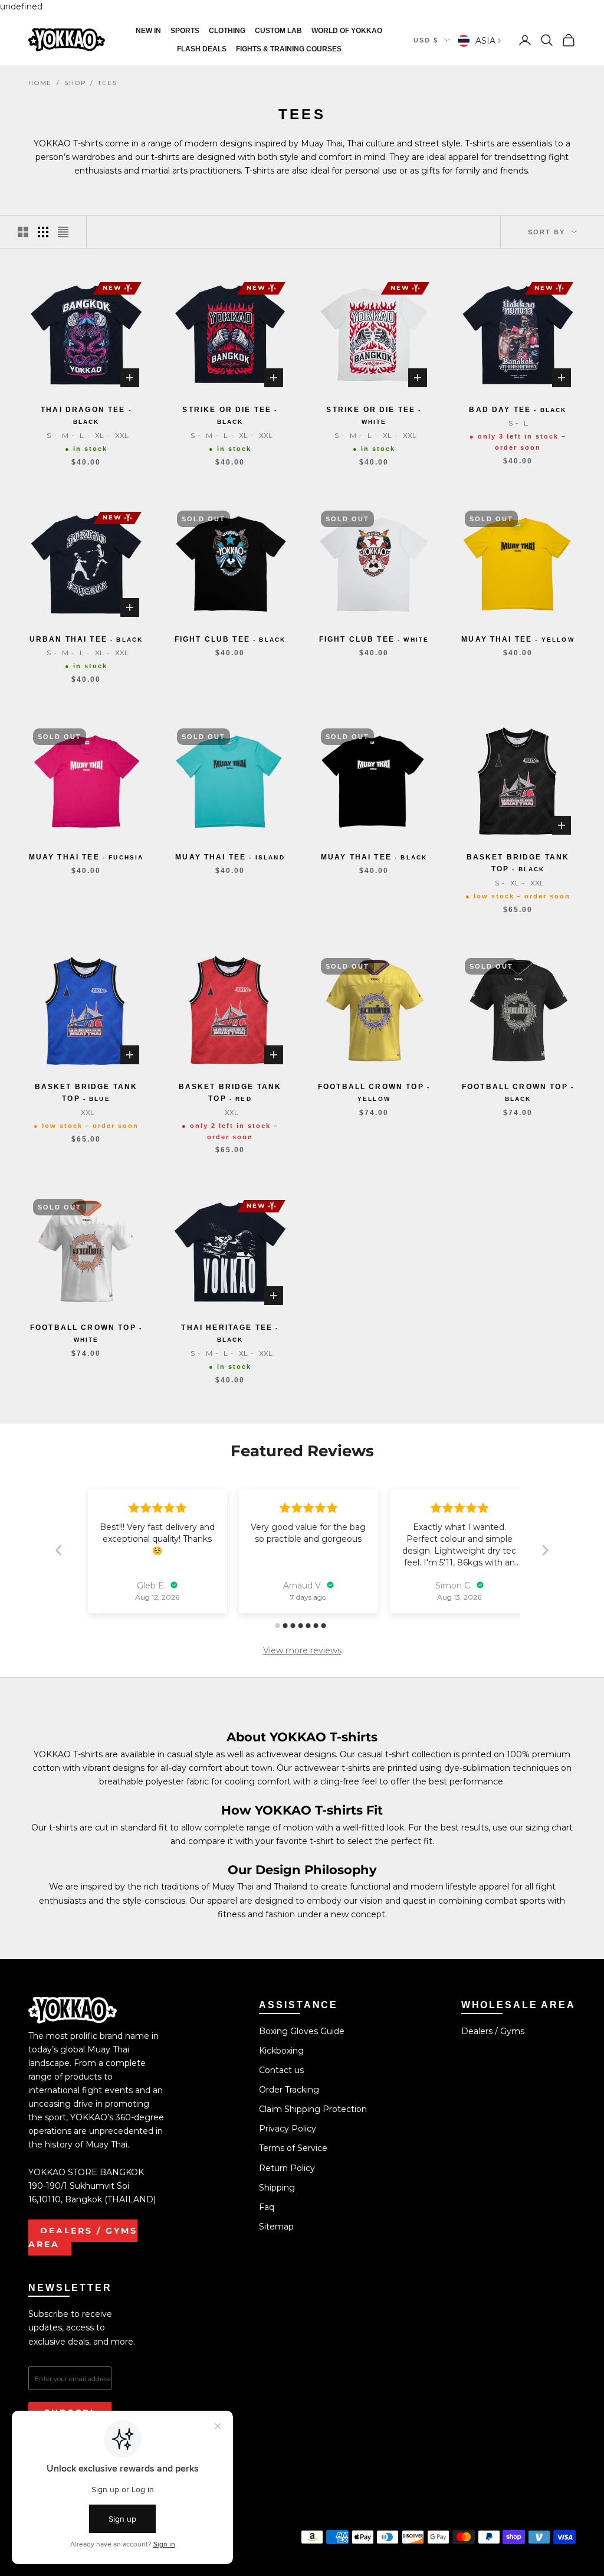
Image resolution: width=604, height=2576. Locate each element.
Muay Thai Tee (518, 639)
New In (148, 31)
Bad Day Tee (518, 410)
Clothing (227, 31)
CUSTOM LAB (278, 31)
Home (40, 83)
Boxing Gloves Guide (302, 2031)
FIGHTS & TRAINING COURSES (289, 49)
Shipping (277, 2188)
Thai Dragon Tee (86, 415)
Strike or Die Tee (230, 415)
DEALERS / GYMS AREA (83, 2237)
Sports (185, 31)
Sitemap (276, 2227)
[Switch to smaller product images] (43, 232)
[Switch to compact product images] (63, 232)
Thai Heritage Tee (230, 1333)
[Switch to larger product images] (23, 232)
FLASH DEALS (202, 49)
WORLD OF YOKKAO (347, 31)
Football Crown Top (374, 1092)
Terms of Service (293, 2148)
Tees (107, 83)
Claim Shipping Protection (313, 2109)
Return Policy (287, 2168)
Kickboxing (281, 2051)
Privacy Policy (288, 2129)
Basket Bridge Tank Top (518, 863)
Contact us (281, 2070)
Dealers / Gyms (493, 2031)
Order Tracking (289, 2090)
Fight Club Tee (230, 639)
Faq (267, 2207)
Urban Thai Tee (86, 639)
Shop (75, 83)
